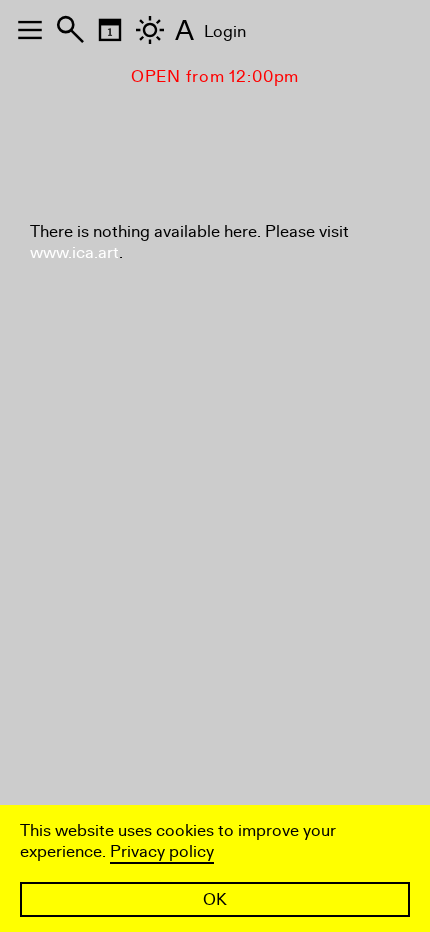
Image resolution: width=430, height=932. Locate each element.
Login (225, 31)
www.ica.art (74, 252)
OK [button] (215, 899)
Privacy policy (162, 851)
